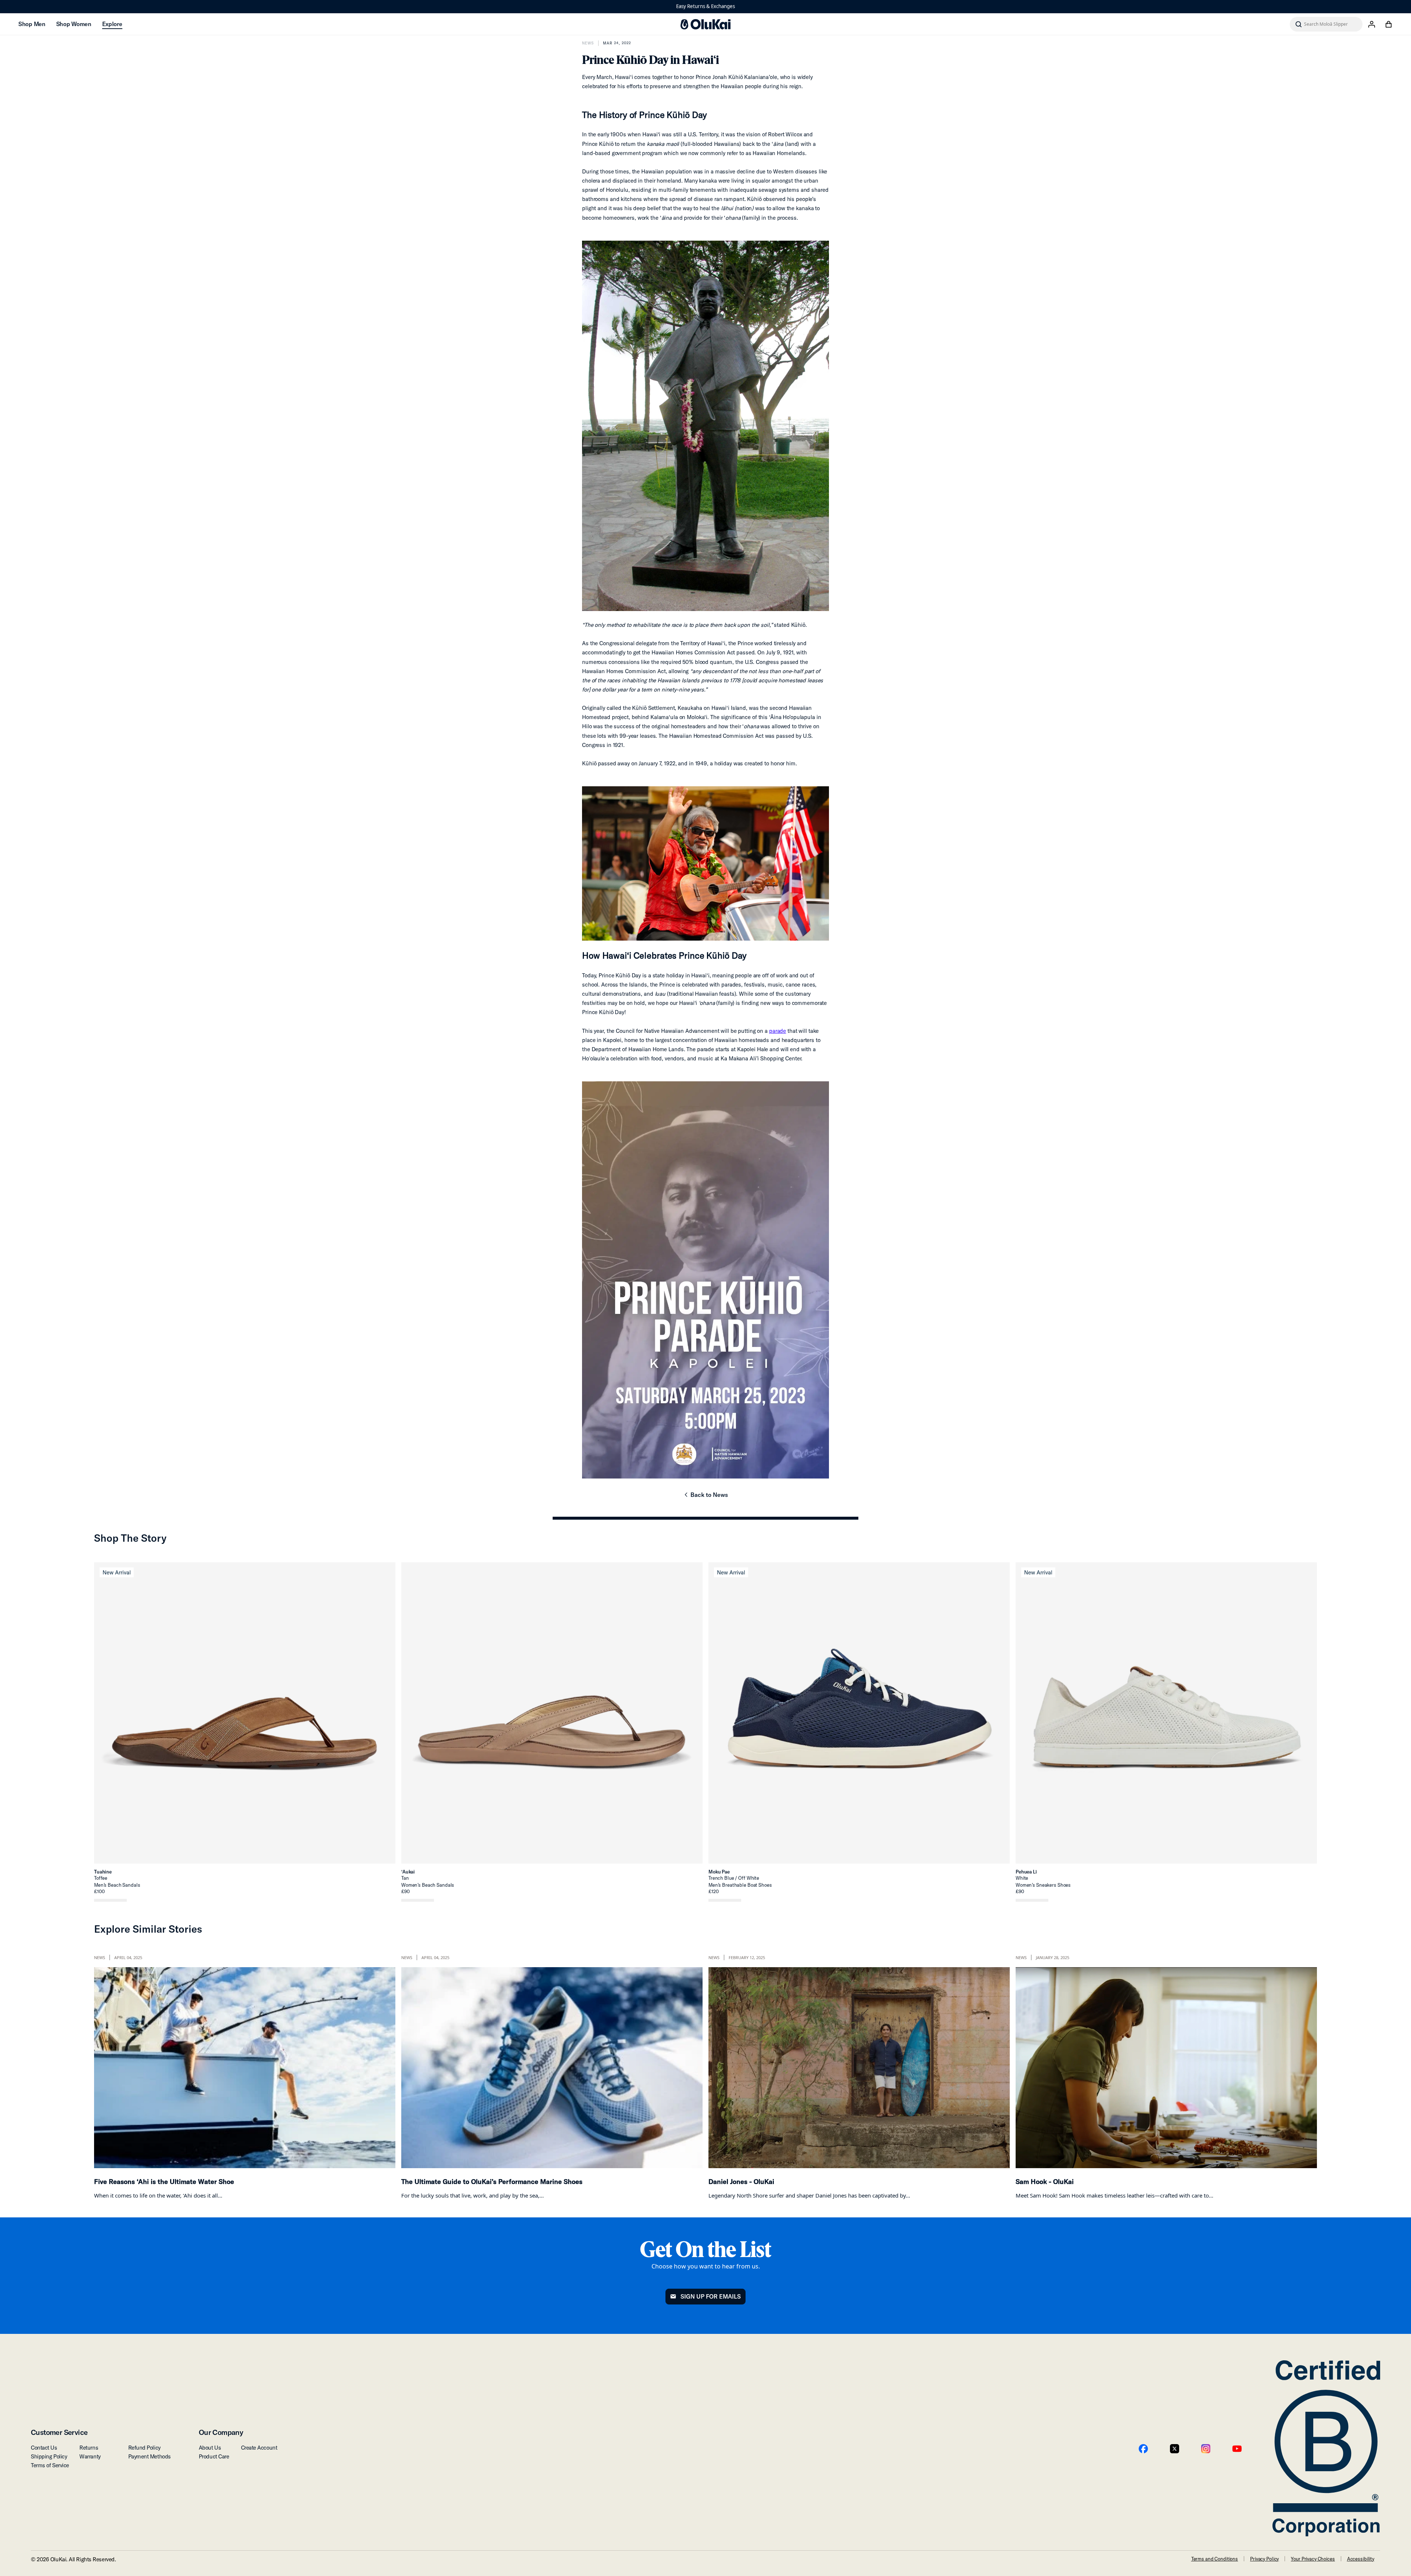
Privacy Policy (1264, 2559)
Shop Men (32, 24)
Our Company (221, 2432)
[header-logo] (705, 24)
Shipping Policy (49, 2456)
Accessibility (1361, 2559)
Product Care (214, 2456)
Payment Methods (150, 2456)
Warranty (90, 2456)
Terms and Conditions (1215, 2559)
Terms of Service (50, 2465)
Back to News (705, 1497)
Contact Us (44, 2448)
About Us (210, 2448)
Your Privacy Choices (1313, 2559)
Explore (112, 24)
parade (778, 1031)
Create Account (259, 2448)
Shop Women (74, 24)
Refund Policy (144, 2448)
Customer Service (59, 2432)
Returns (89, 2448)
